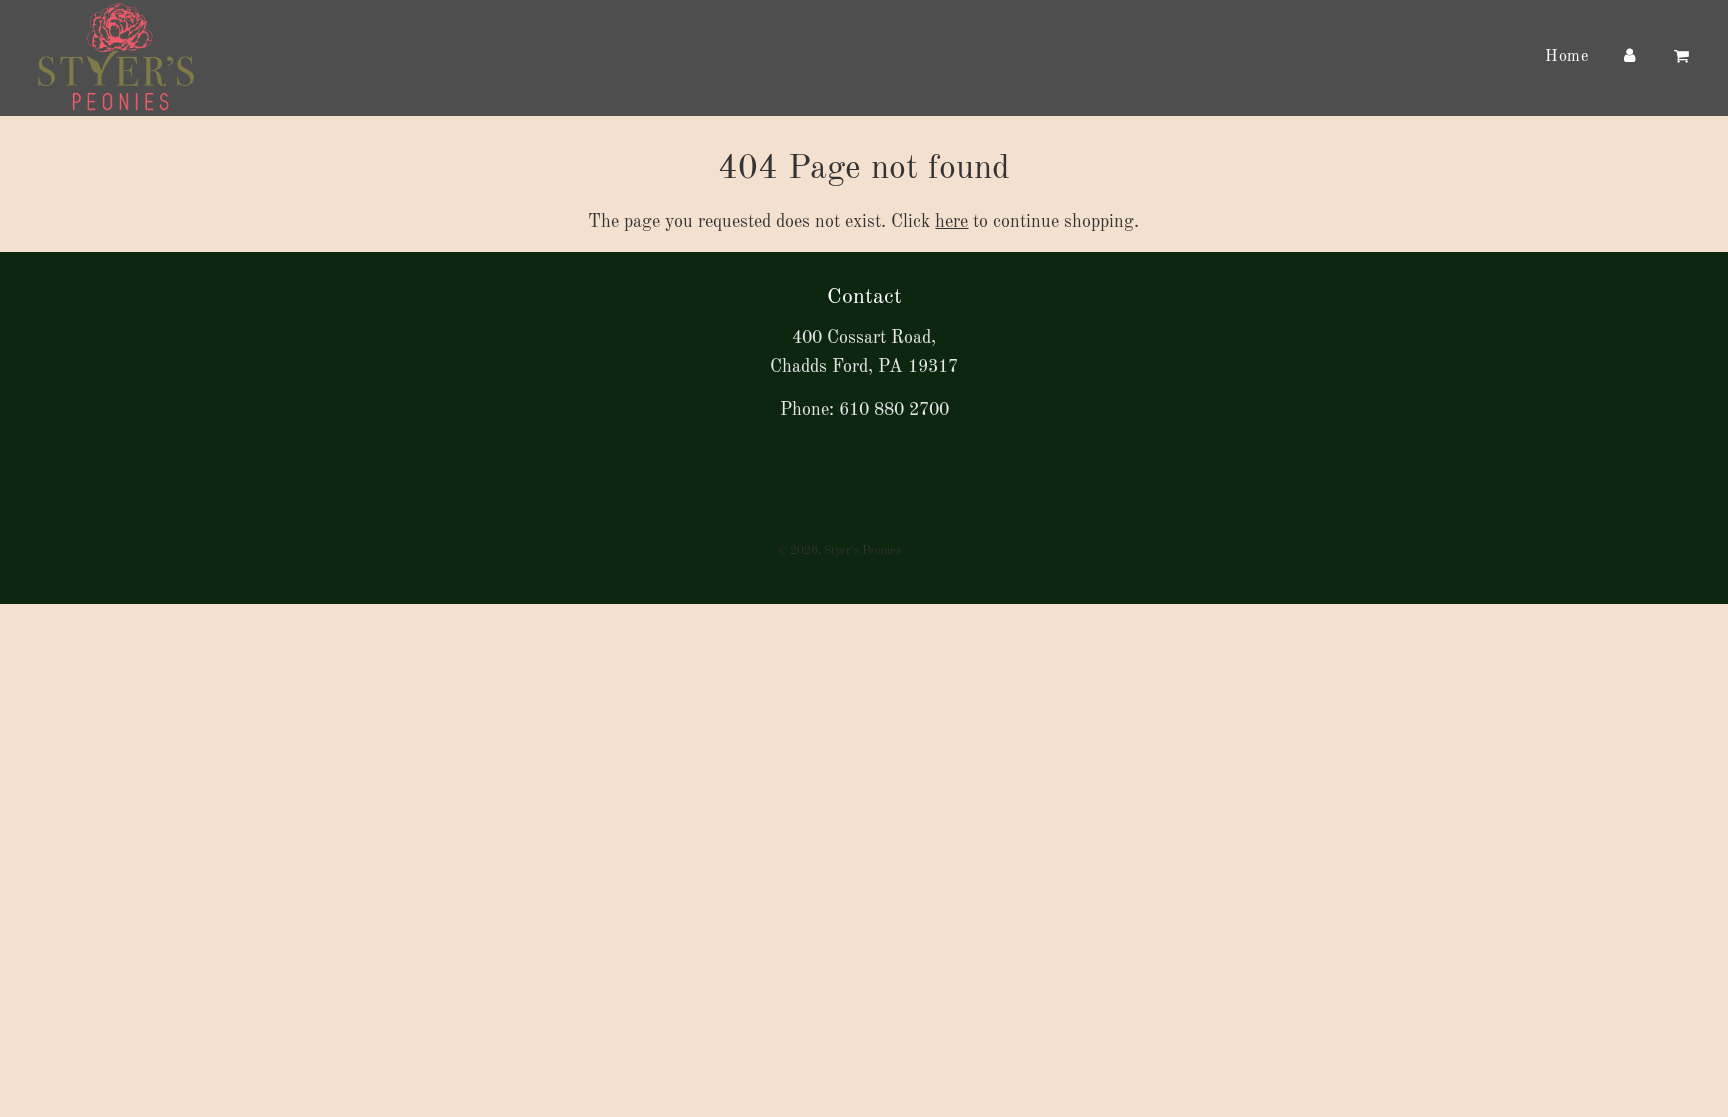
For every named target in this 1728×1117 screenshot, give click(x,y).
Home (1566, 57)
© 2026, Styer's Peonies (839, 551)
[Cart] (1684, 58)
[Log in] (1629, 58)
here (951, 222)
